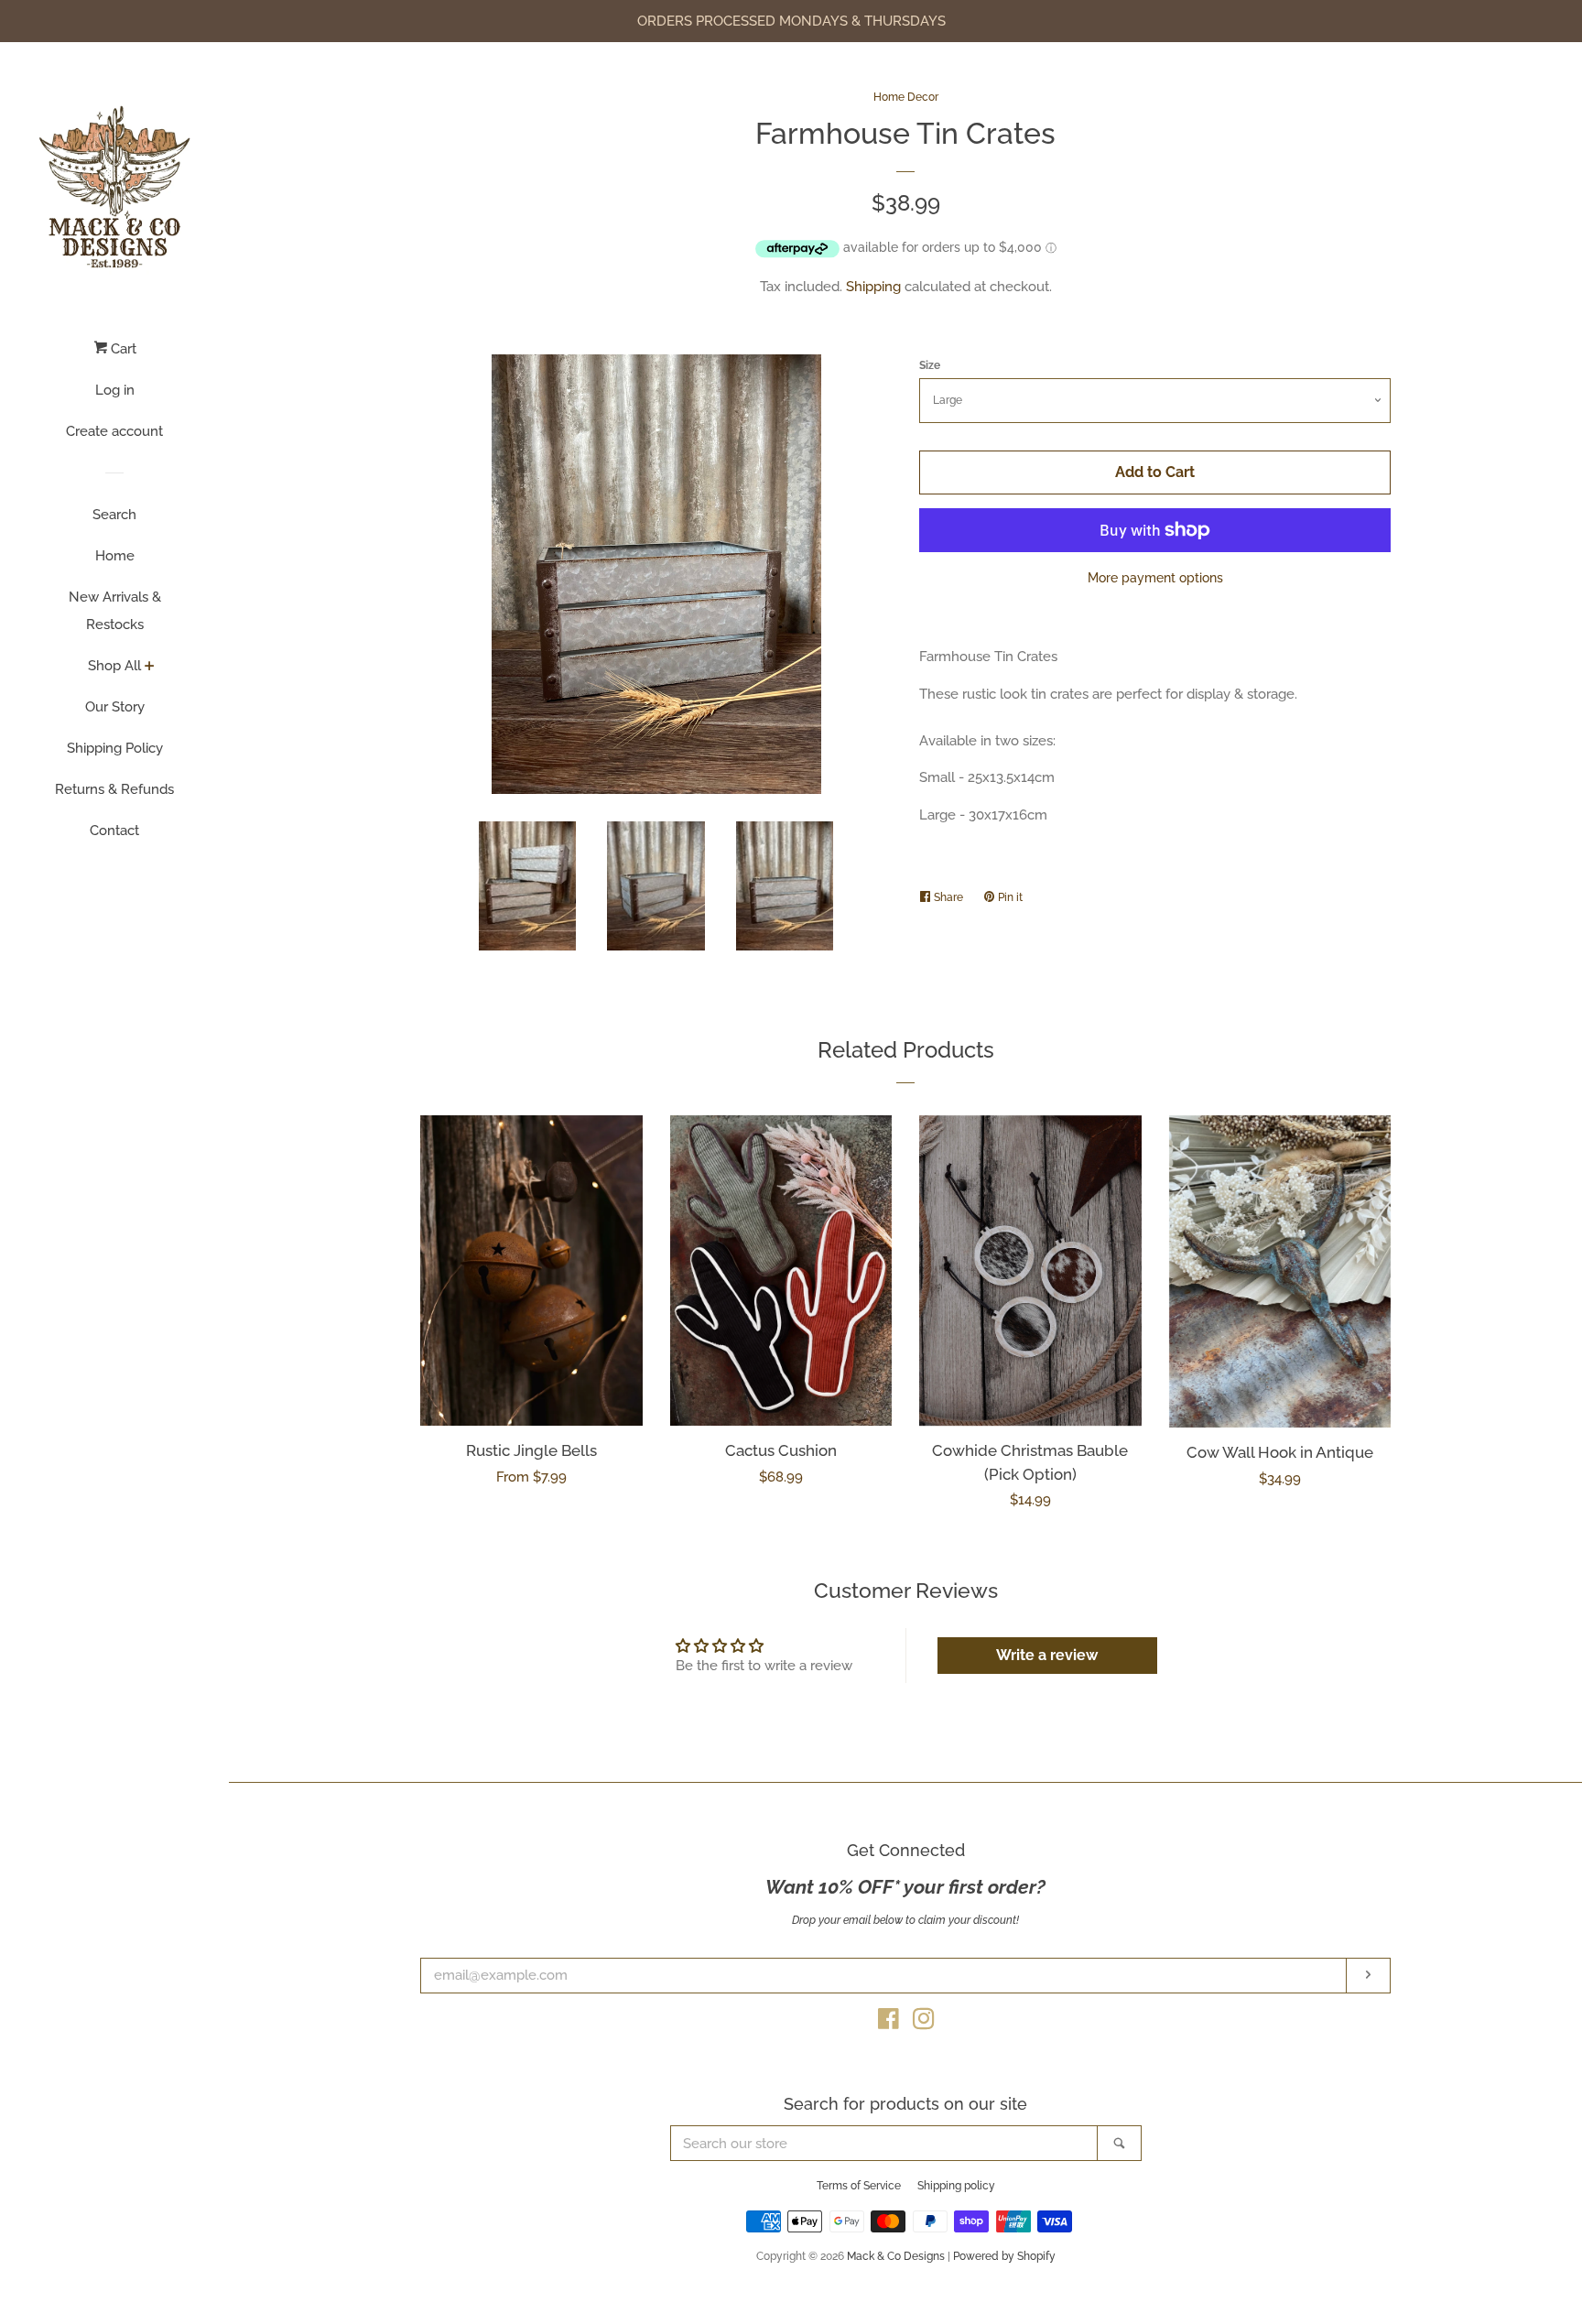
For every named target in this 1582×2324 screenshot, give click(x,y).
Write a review (1047, 1655)
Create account (114, 431)
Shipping (873, 287)
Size (930, 365)
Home (115, 556)
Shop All (114, 666)
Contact (114, 831)
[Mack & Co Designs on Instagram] (924, 2023)
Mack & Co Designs (896, 2256)
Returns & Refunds (114, 789)
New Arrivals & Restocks (115, 611)
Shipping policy (956, 2186)
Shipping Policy (115, 748)
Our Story (115, 707)
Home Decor (906, 97)
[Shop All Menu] (150, 668)
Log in (115, 390)
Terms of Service (859, 2186)
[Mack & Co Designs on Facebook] (889, 2023)
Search (114, 515)
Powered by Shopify (1004, 2256)
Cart (122, 349)
